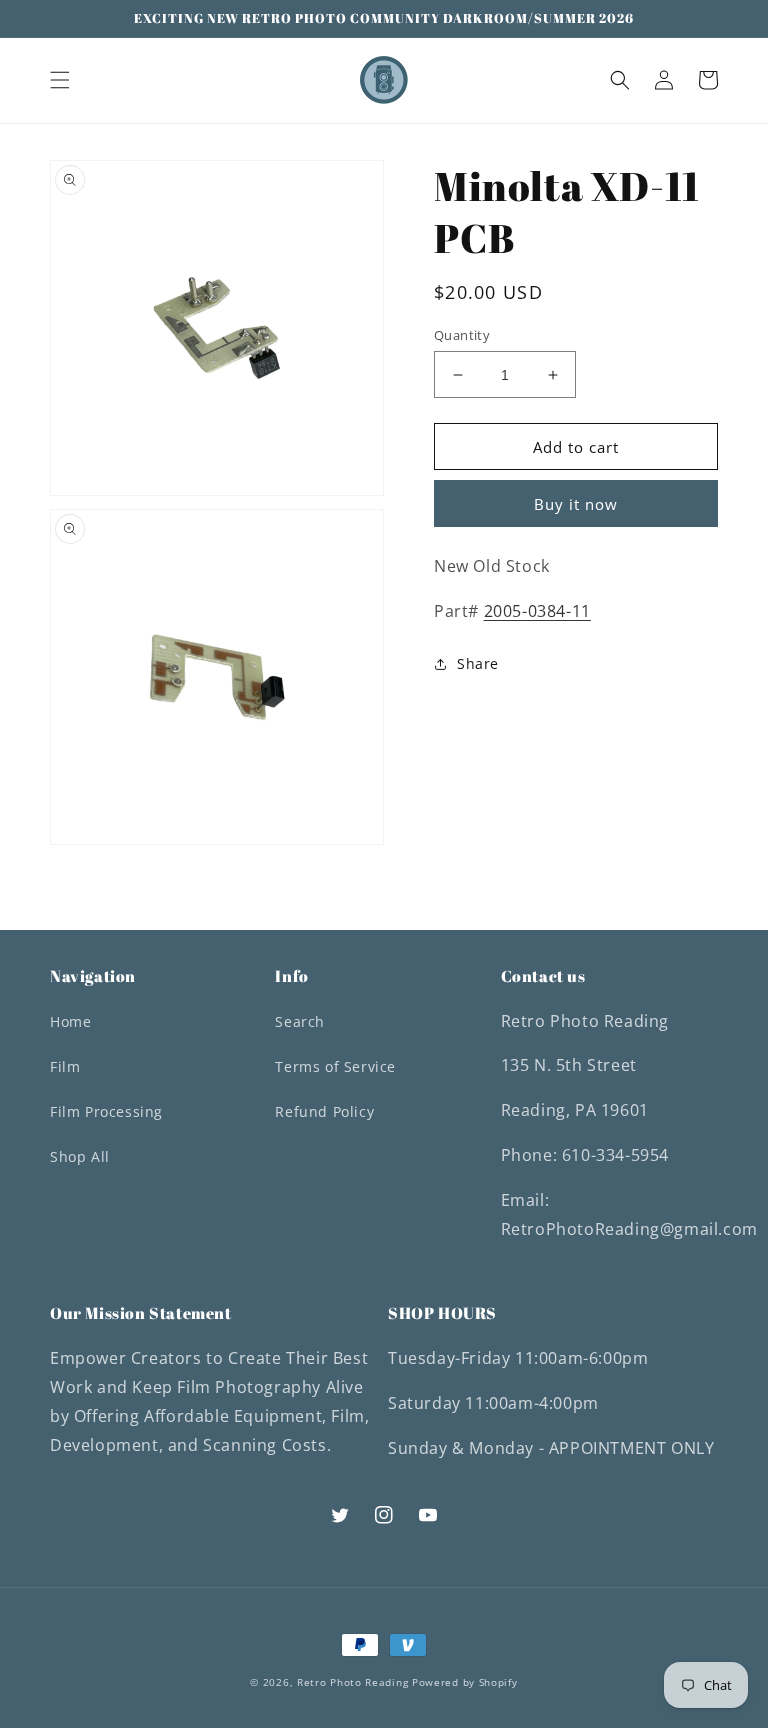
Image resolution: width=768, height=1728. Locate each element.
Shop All (80, 1156)
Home (70, 1021)
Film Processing (106, 1111)
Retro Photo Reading (352, 1682)
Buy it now (576, 504)
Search (300, 1021)
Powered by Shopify (465, 1682)
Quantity (462, 335)
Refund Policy (324, 1111)
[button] (60, 80)
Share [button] (478, 663)
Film (65, 1066)
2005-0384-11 (537, 611)
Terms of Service (335, 1066)
